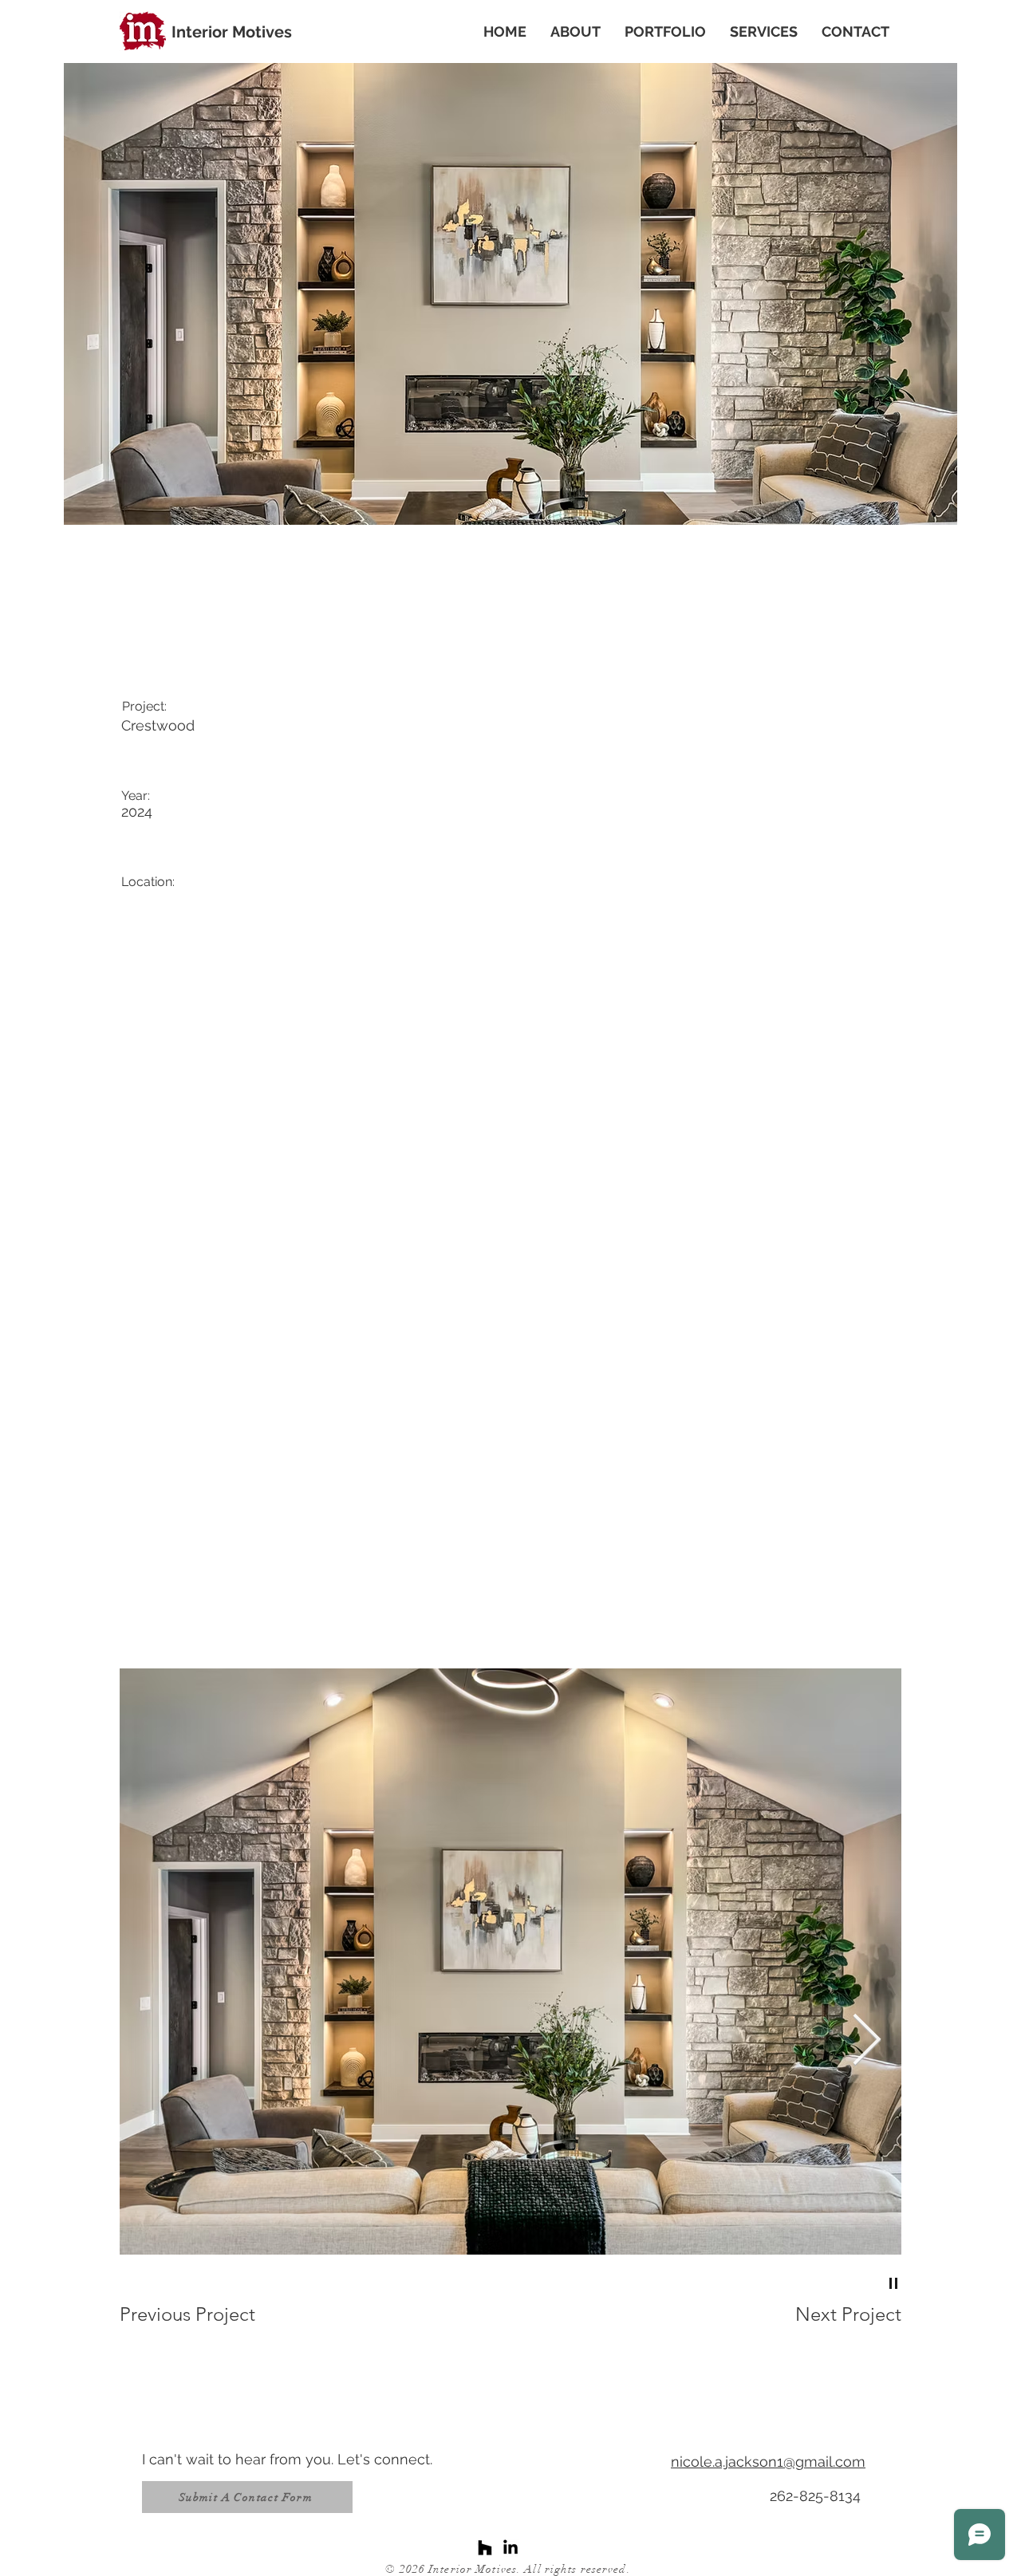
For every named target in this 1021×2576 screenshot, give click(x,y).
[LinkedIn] (510, 2548)
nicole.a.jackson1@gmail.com (768, 2462)
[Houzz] (485, 2548)
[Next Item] (867, 2042)
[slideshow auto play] (893, 2283)
